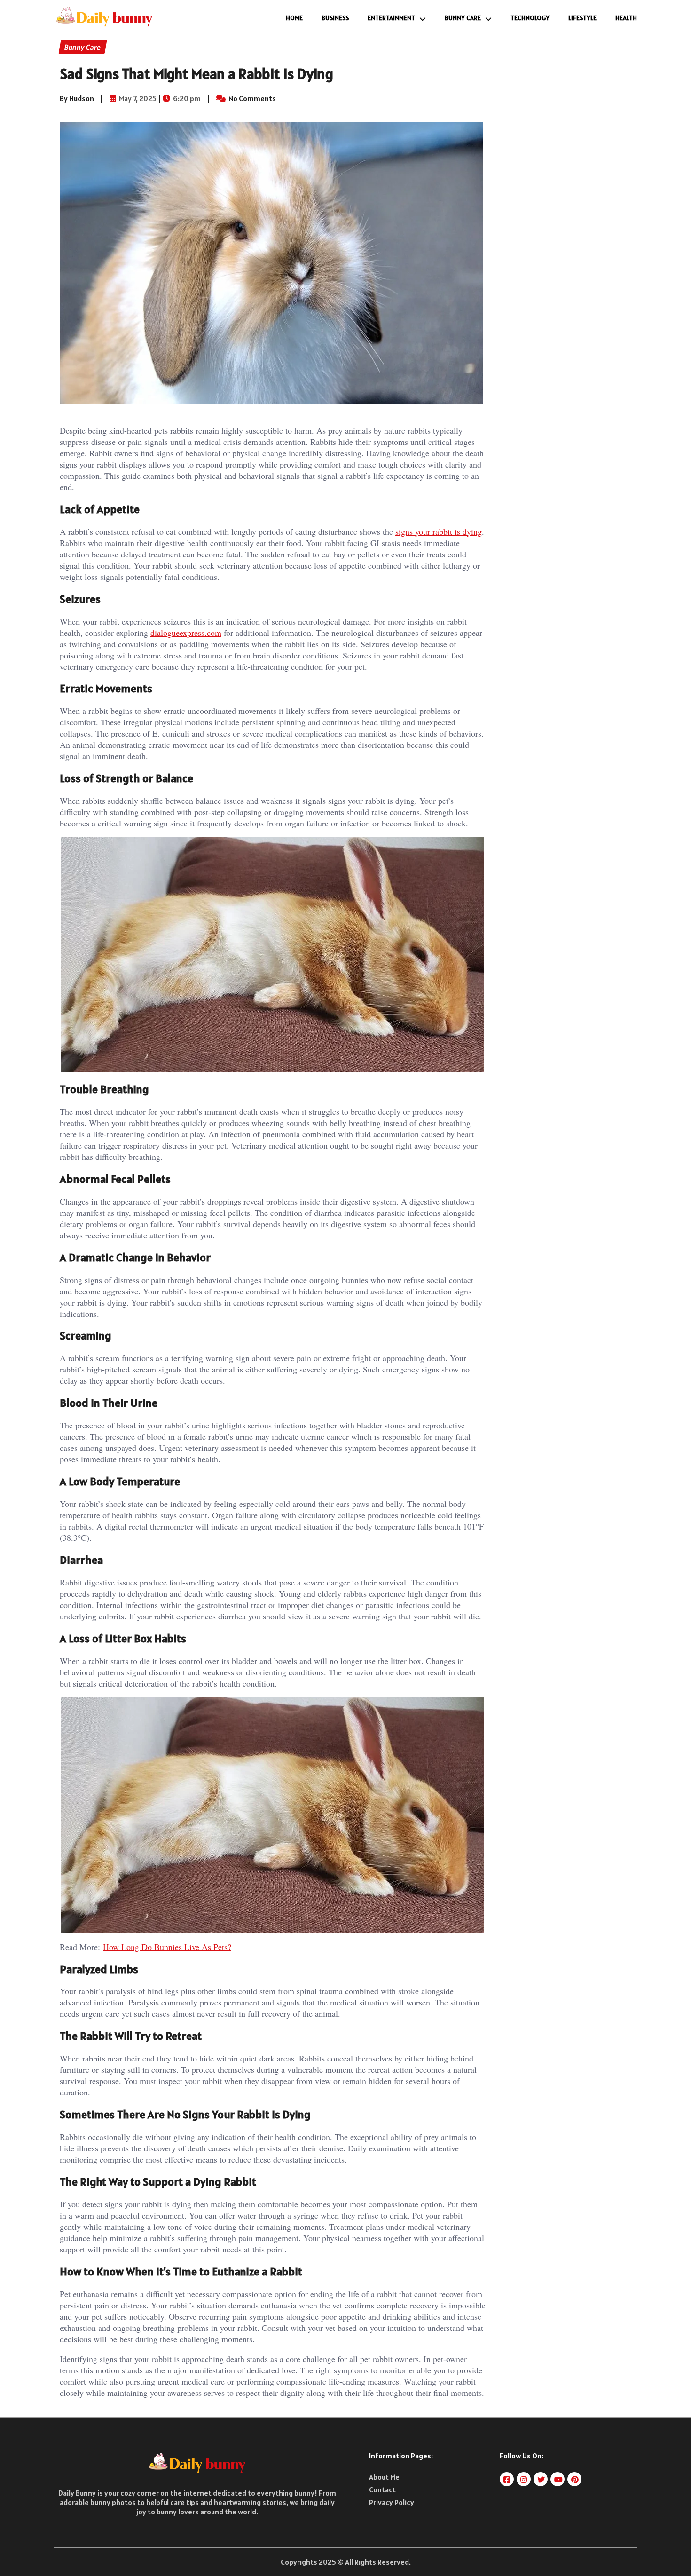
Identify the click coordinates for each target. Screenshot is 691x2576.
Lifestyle (582, 18)
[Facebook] (507, 2479)
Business (335, 18)
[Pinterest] (575, 2479)
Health (626, 18)
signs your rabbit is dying (439, 531)
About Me (384, 2477)
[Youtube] (558, 2479)
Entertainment (391, 18)
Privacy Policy (392, 2502)
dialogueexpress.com (186, 633)
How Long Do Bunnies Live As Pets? (167, 1947)
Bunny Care (463, 18)
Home (294, 18)
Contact (382, 2489)
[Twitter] (541, 2479)
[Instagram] (524, 2479)
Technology (530, 18)
